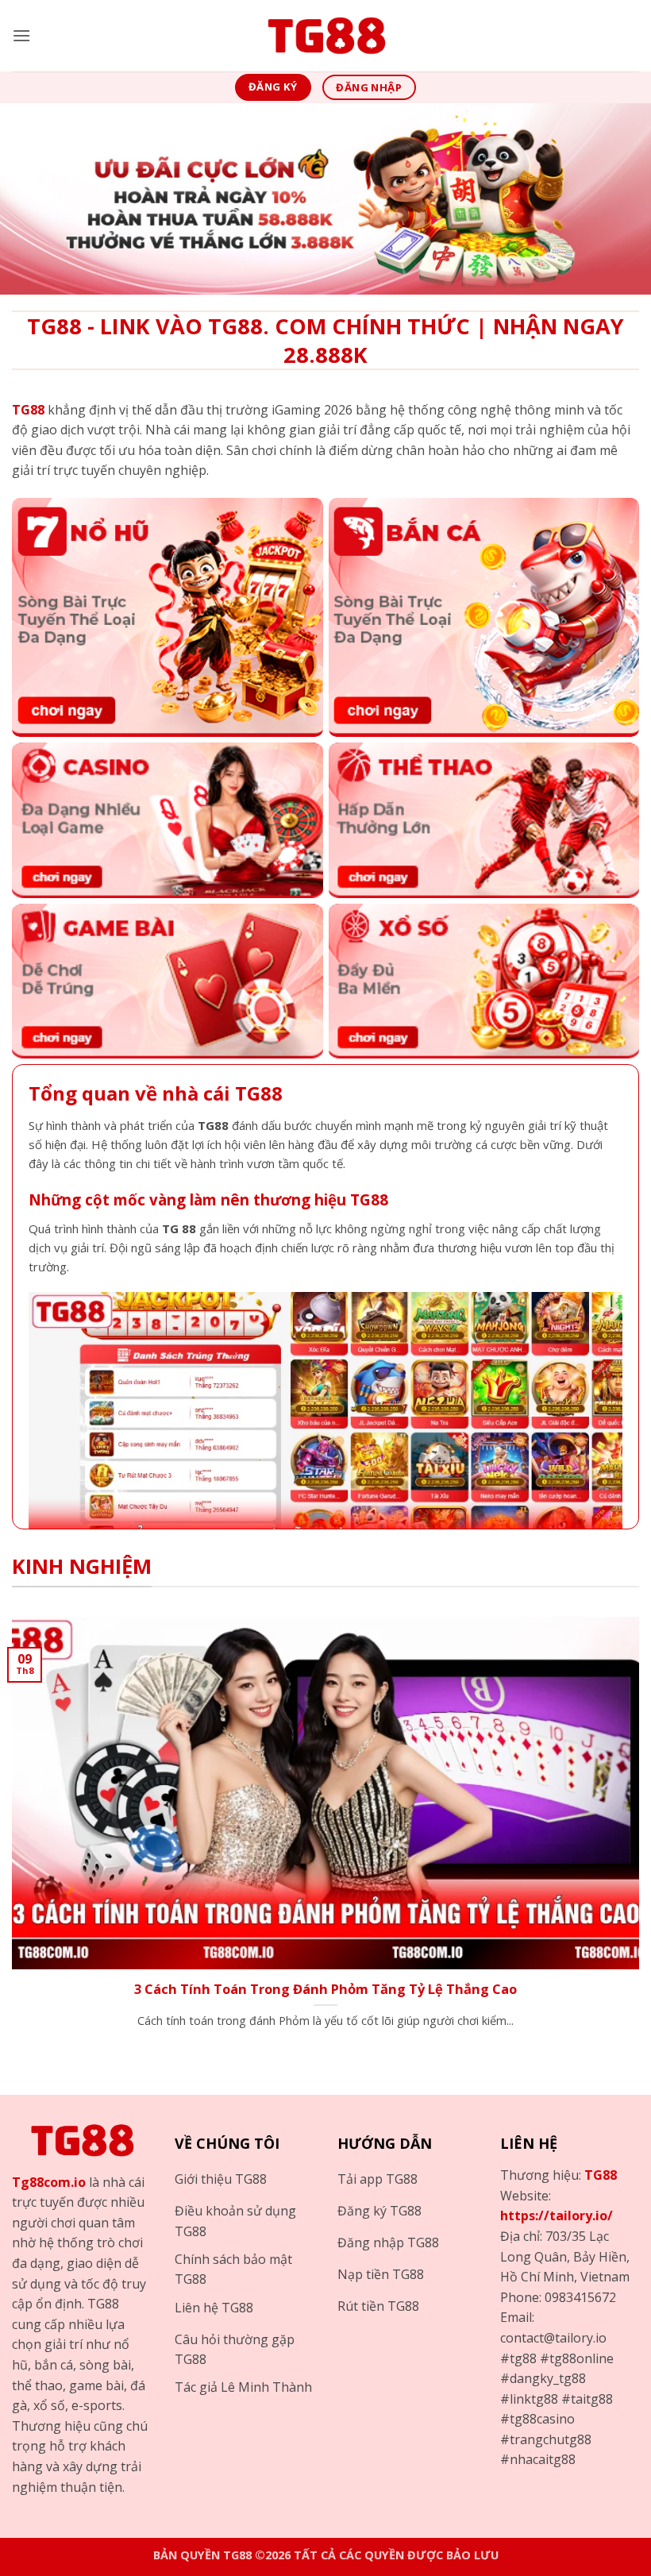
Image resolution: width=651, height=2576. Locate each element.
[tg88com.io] (325, 36)
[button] (21, 35)
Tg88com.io (49, 2182)
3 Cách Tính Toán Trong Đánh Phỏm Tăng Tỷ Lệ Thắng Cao (325, 1989)
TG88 (601, 2175)
